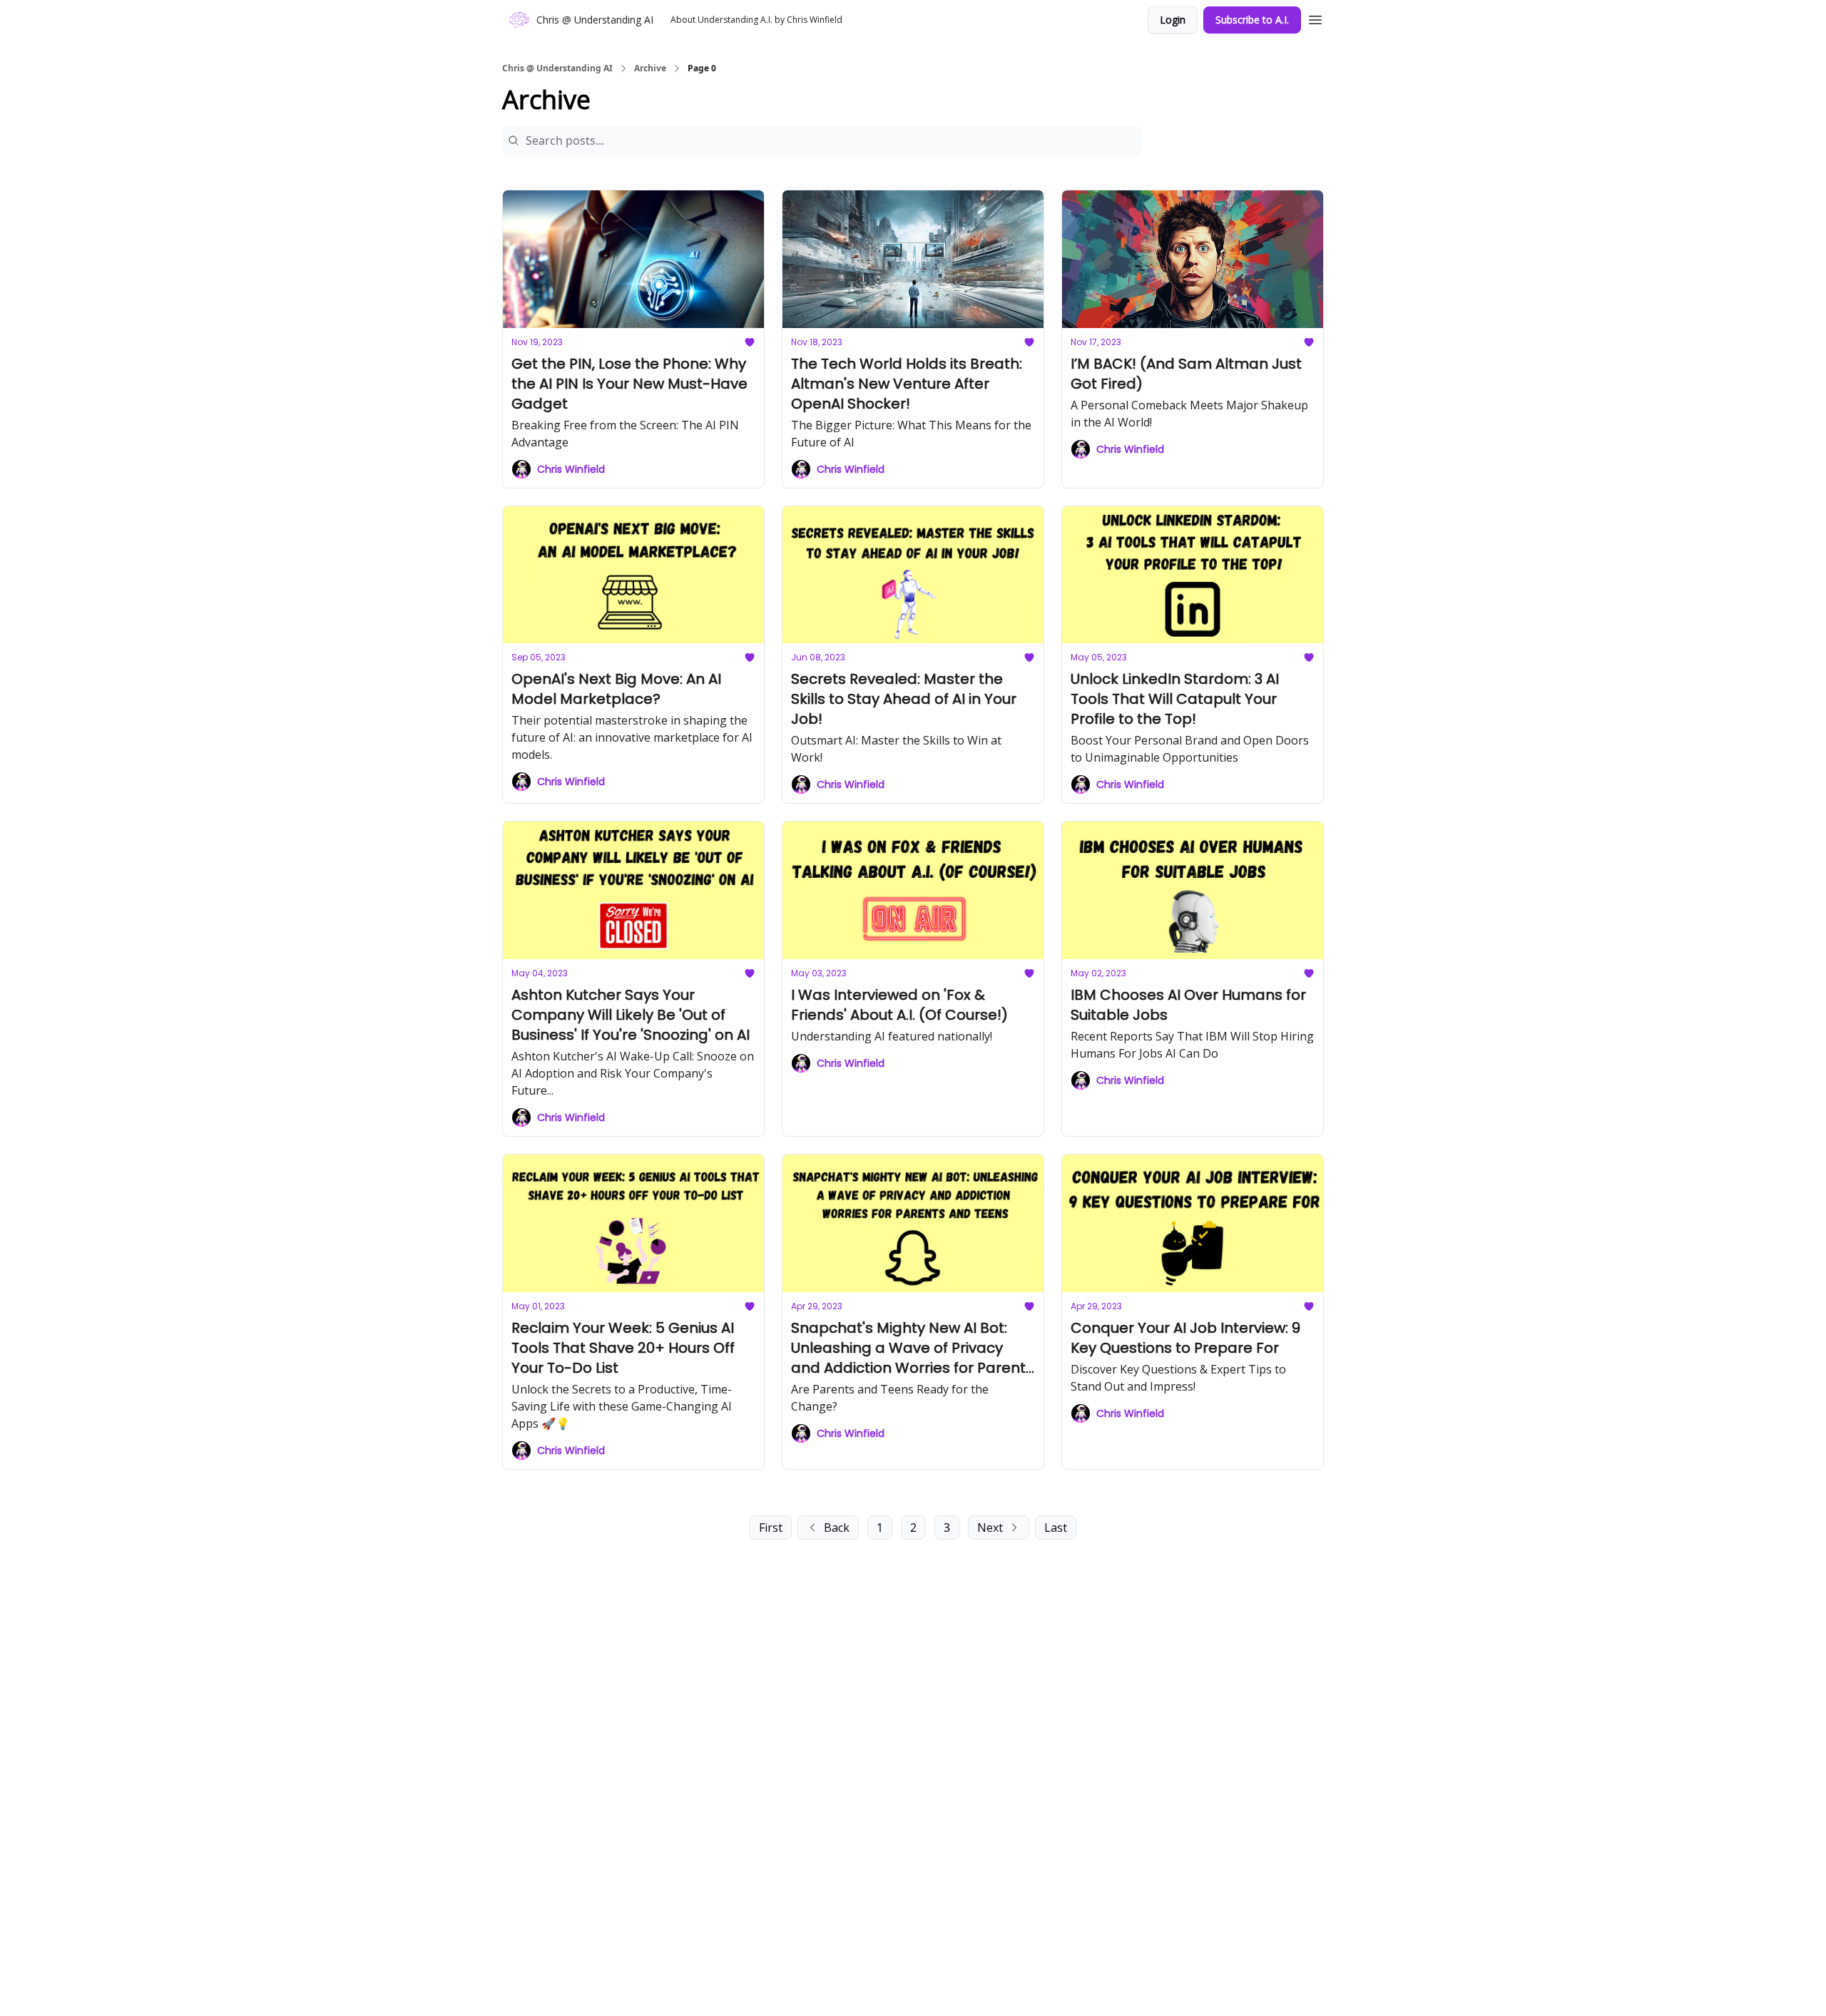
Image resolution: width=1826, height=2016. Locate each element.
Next (990, 1528)
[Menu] (1315, 18)
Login (1173, 20)
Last (1056, 1528)
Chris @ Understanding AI (557, 68)
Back (837, 1528)
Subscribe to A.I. (1252, 20)
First (771, 1528)
